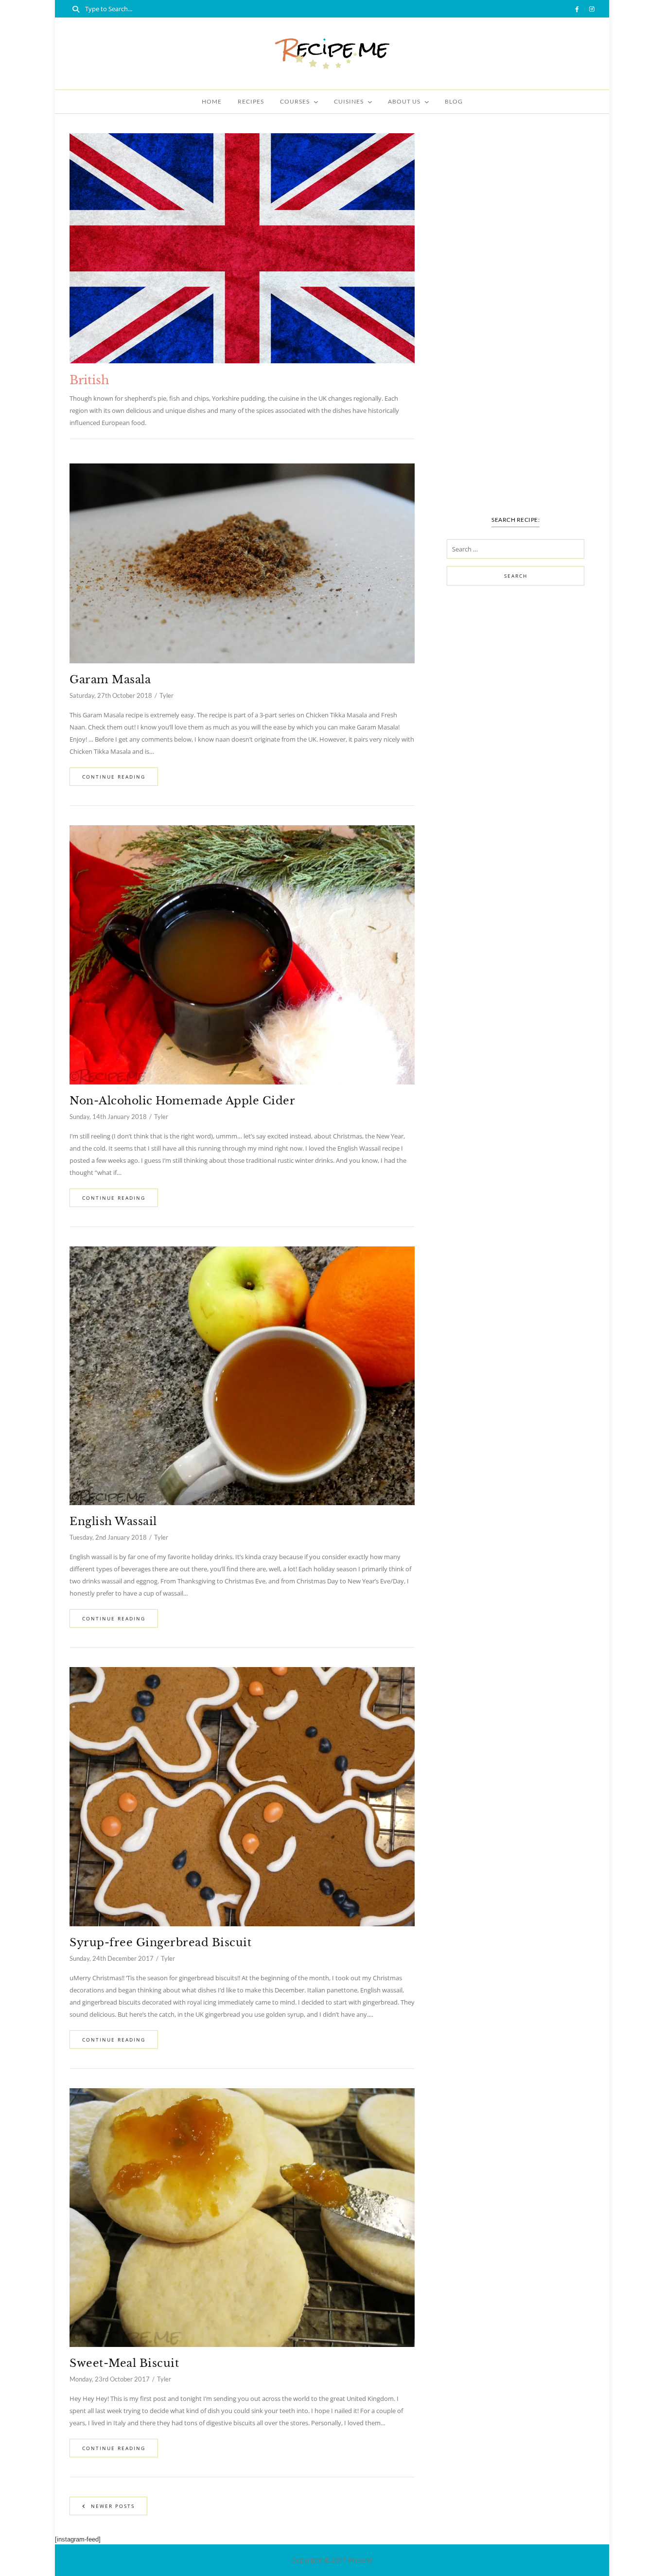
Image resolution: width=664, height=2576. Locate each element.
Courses (295, 101)
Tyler (166, 695)
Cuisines (349, 101)
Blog (454, 101)
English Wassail (113, 1521)
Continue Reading (114, 777)
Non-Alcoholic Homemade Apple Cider (182, 1101)
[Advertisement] (515, 329)
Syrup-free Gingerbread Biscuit (160, 1943)
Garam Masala (110, 680)
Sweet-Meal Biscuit (124, 2363)
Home (212, 101)
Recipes (251, 101)
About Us (404, 101)
